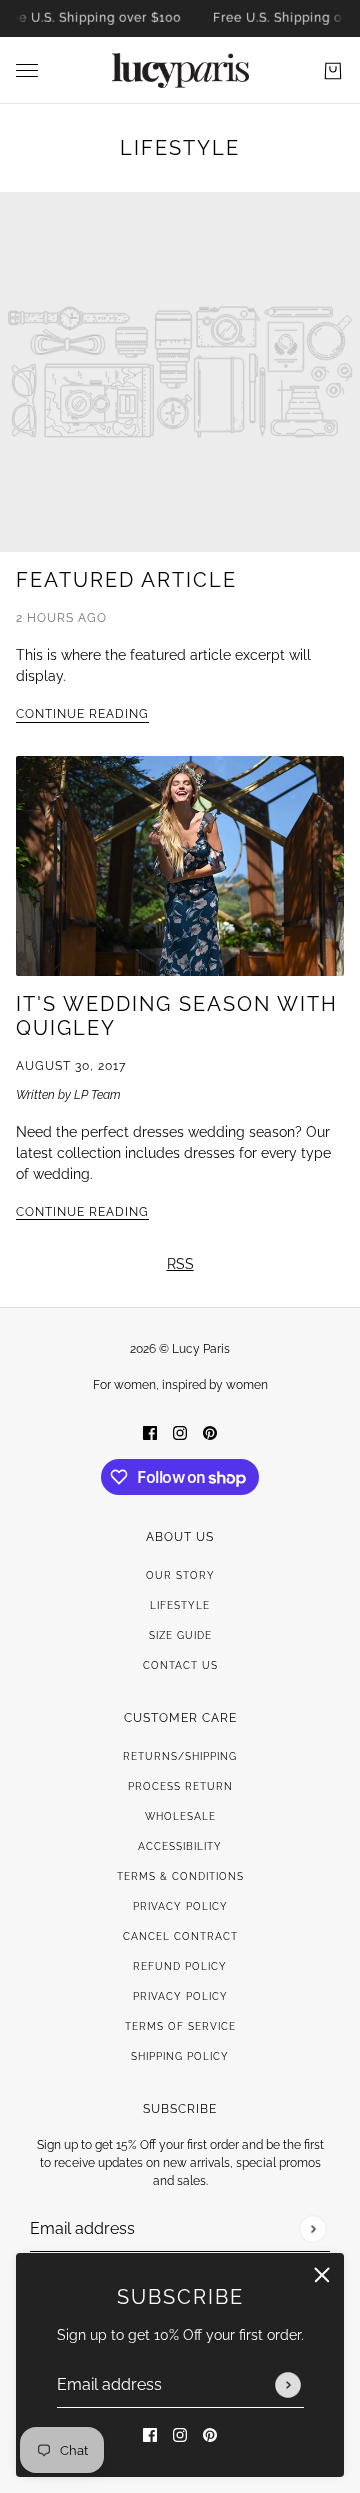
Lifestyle (180, 148)
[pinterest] (210, 2434)
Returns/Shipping (180, 1756)
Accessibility (180, 1846)
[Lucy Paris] (180, 70)
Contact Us (180, 1665)
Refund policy (180, 1966)
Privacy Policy (180, 1906)
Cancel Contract (180, 1936)
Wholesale (180, 1816)
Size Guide (180, 1635)
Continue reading (82, 714)
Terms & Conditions (180, 1876)
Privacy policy (180, 1996)
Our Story (180, 1575)
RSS (180, 1264)
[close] (322, 2275)
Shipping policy (180, 2056)
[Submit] (288, 2385)
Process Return (180, 1786)
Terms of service (180, 2026)
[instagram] (180, 2434)
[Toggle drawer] (27, 70)
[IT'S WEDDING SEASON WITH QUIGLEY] (180, 866)
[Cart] (333, 71)
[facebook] (150, 2434)
